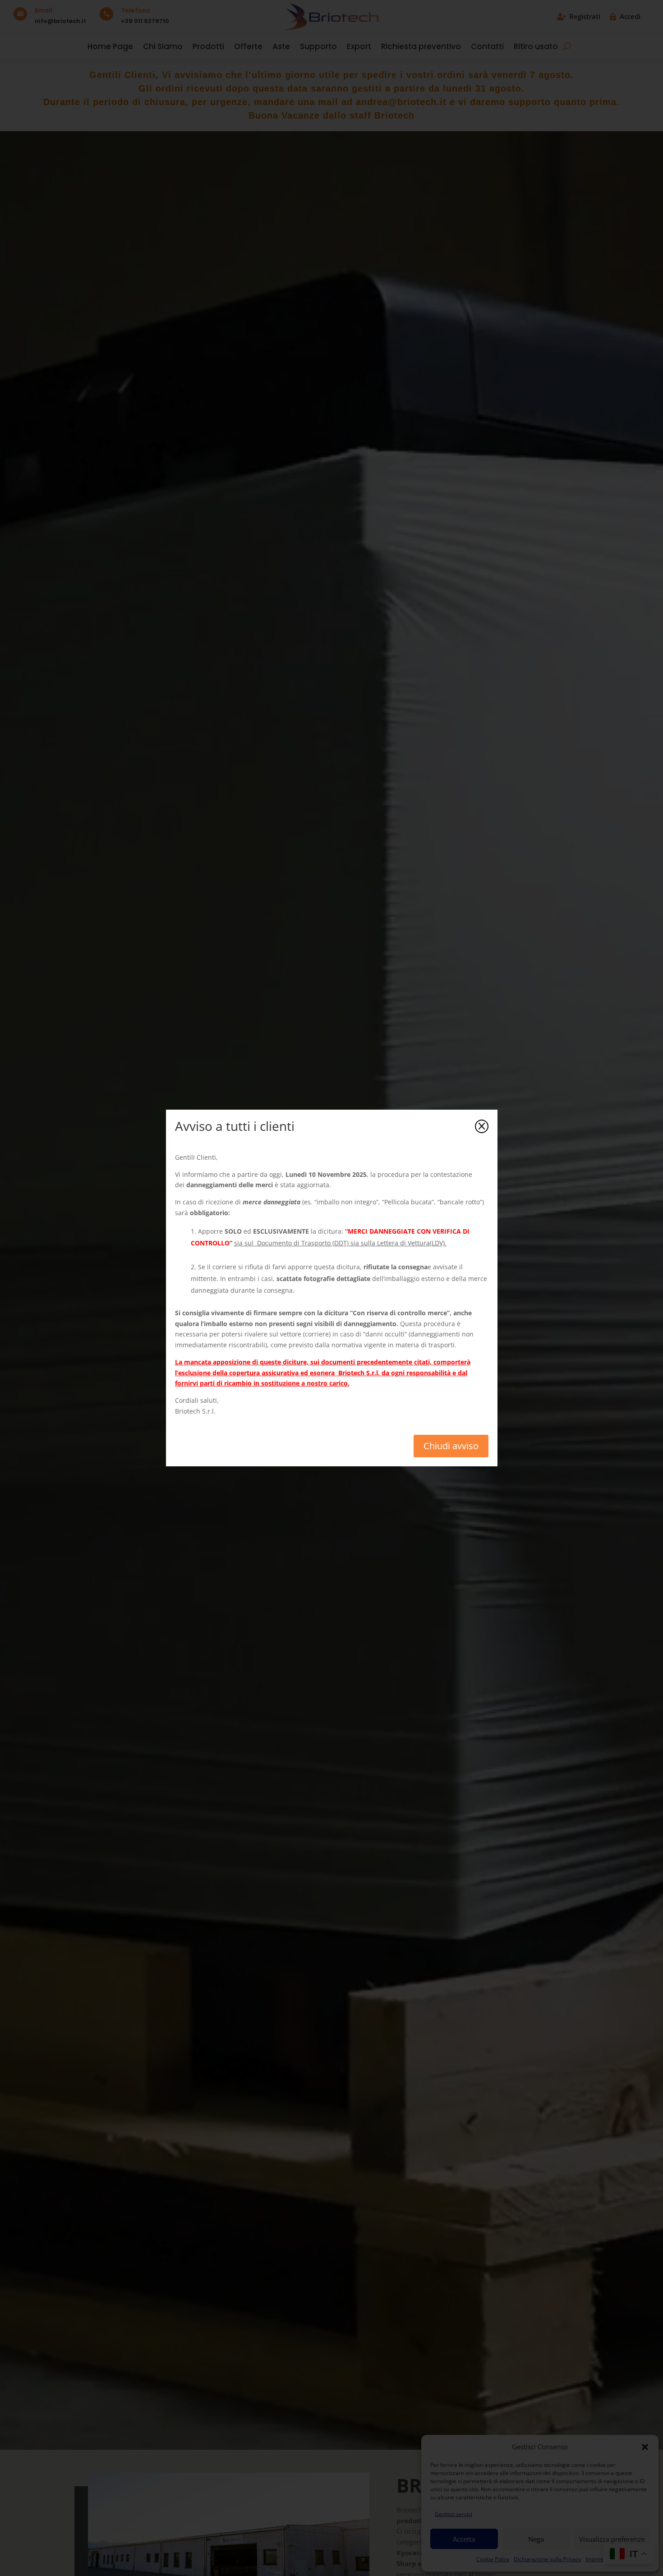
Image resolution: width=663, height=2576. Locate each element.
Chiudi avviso (451, 1446)
